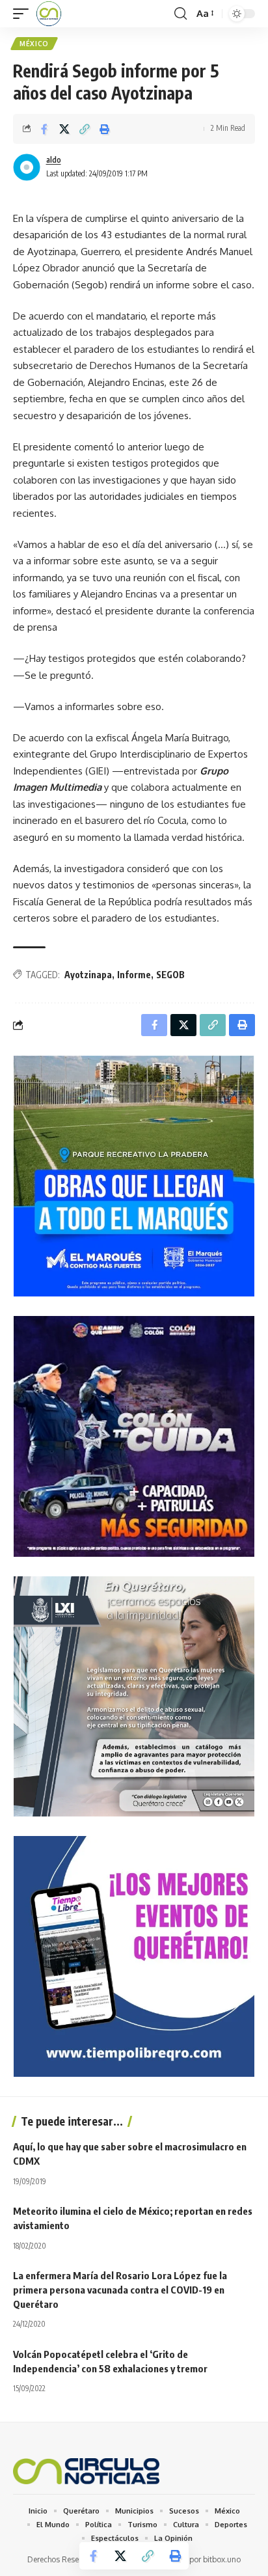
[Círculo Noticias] (49, 14)
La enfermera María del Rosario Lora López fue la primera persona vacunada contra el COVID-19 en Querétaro (120, 2290)
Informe (134, 975)
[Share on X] (64, 129)
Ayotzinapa (88, 975)
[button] (24, 14)
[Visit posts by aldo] (27, 167)
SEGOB (170, 975)
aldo (54, 160)
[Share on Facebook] (44, 129)
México (34, 44)
